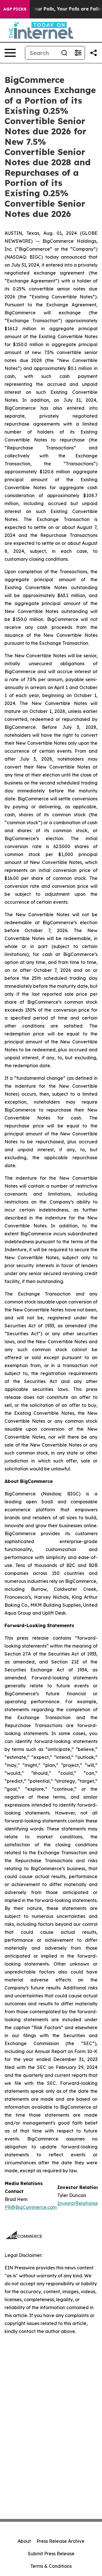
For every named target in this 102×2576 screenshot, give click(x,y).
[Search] (64, 53)
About (24, 2541)
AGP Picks (15, 9)
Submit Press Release (51, 2554)
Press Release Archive (60, 2541)
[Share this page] (93, 53)
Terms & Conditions (51, 2566)
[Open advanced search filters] (78, 53)
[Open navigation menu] (10, 53)
